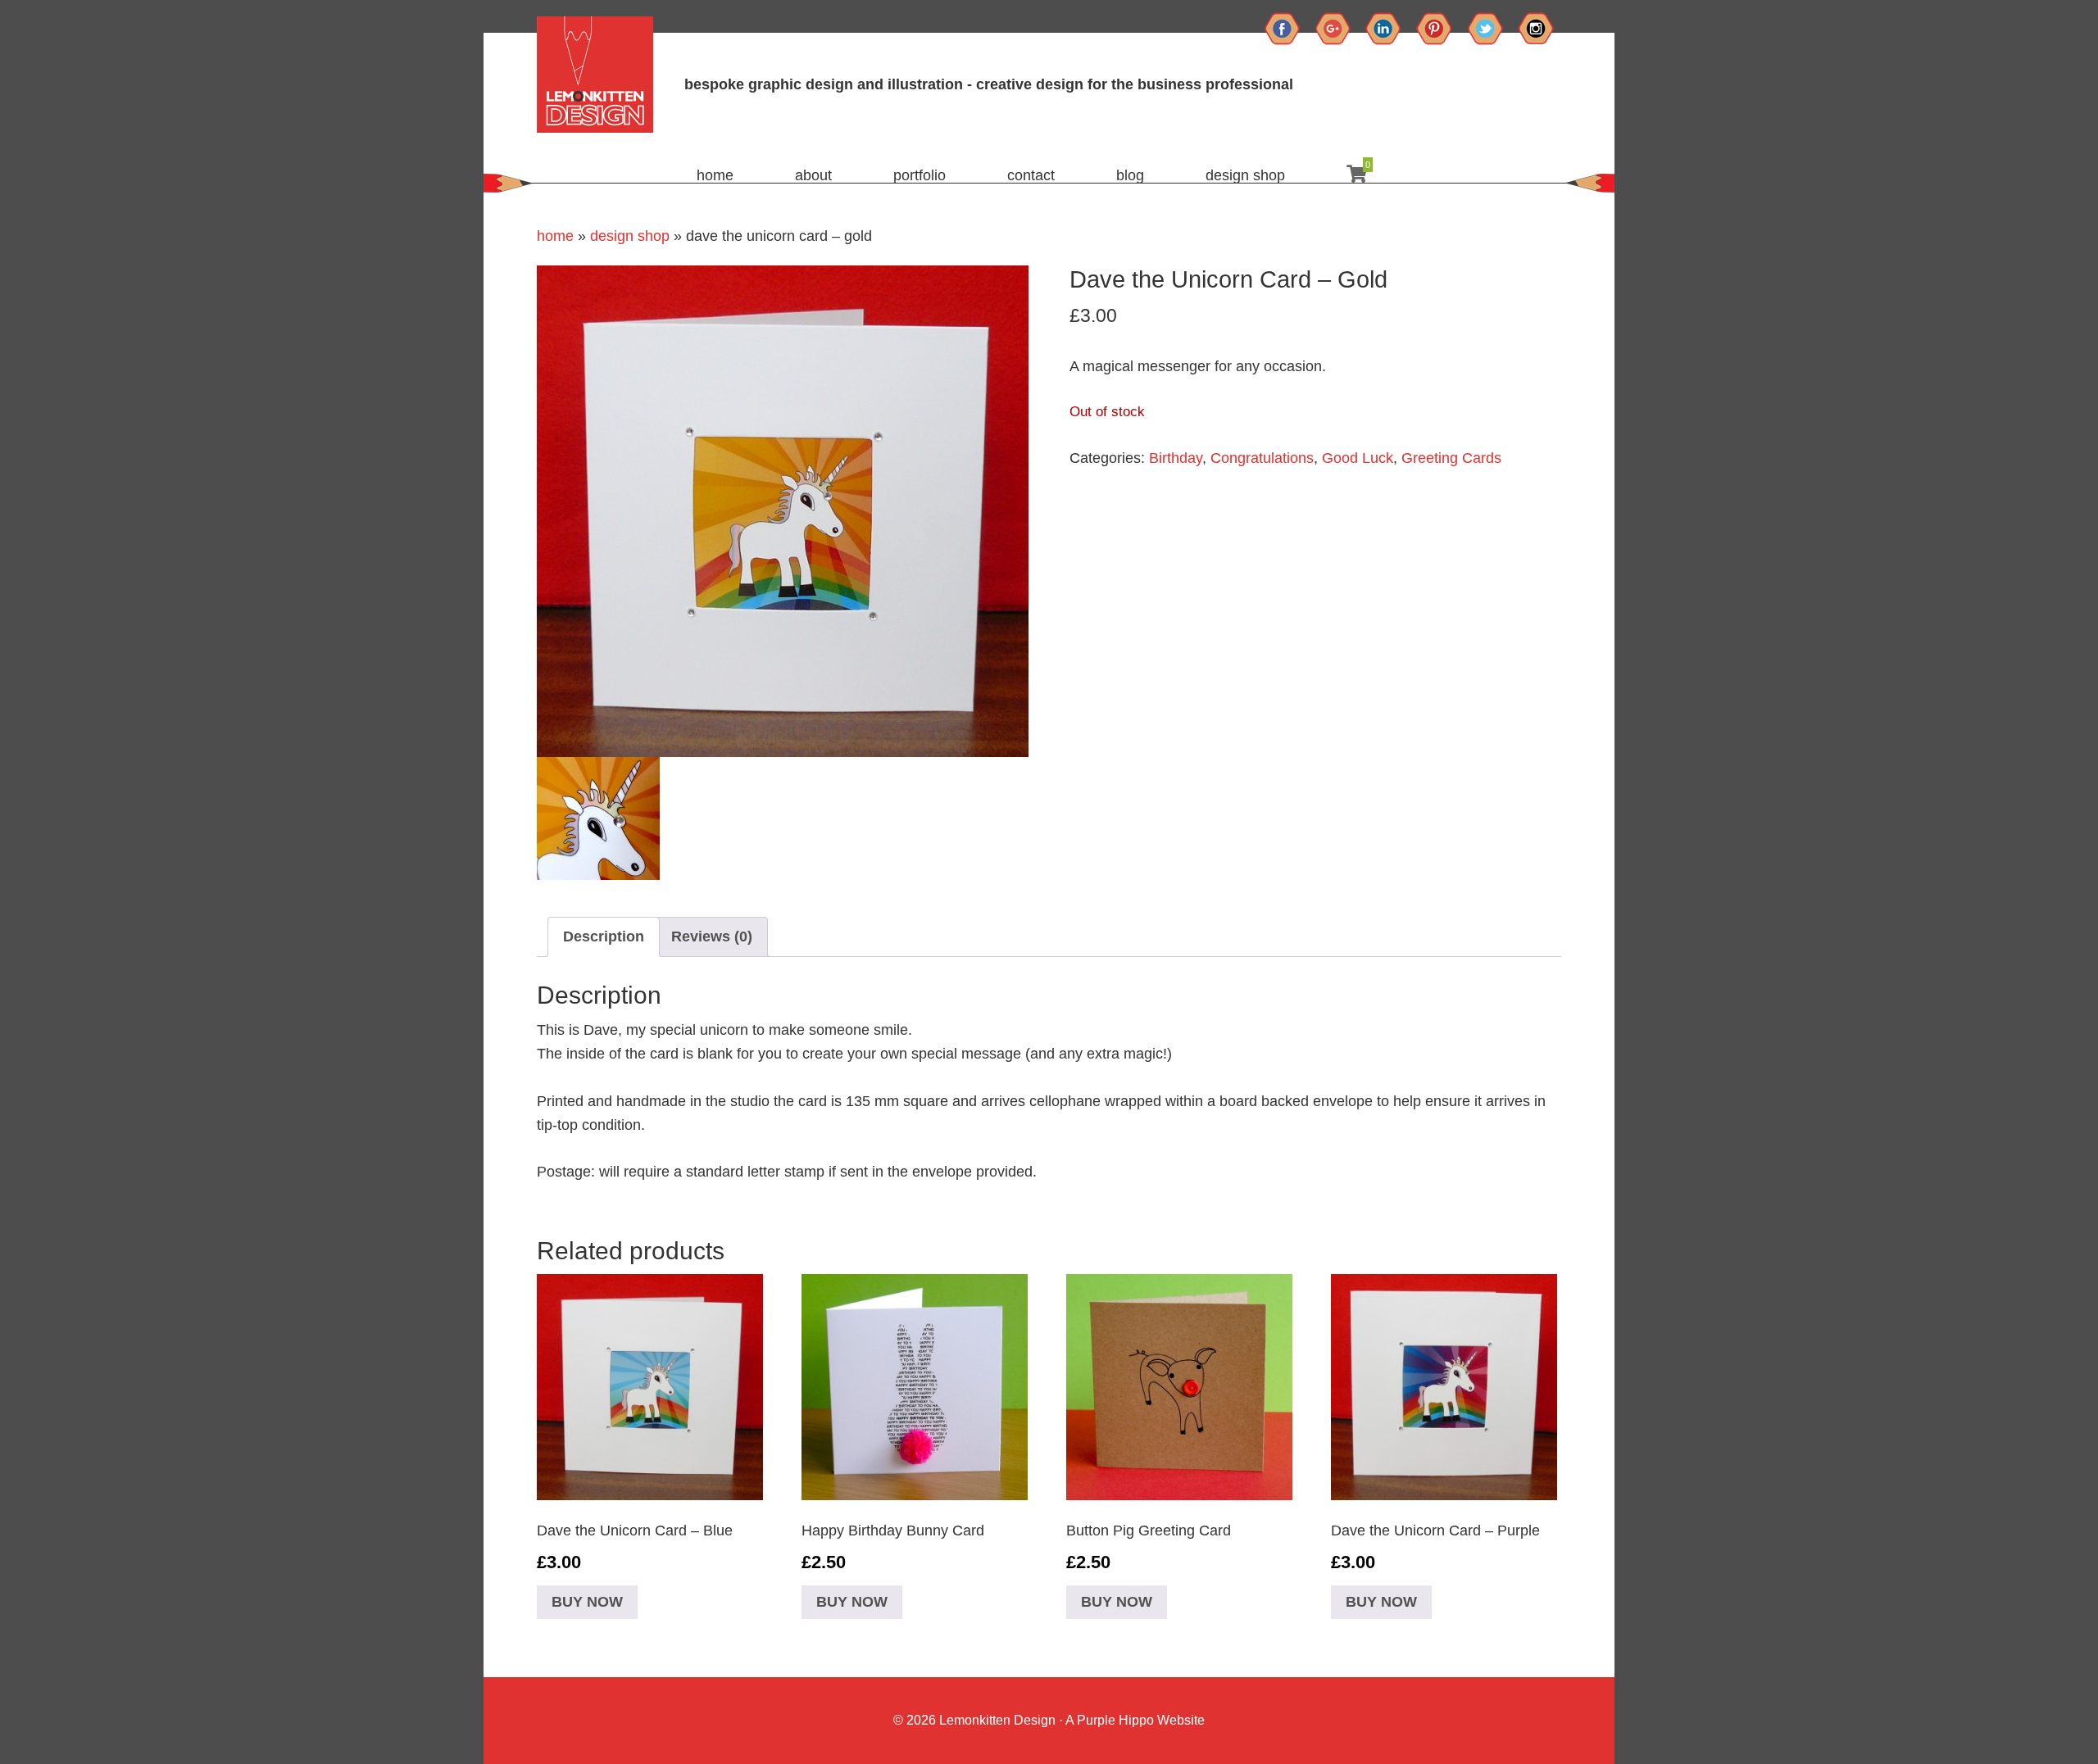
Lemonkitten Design (996, 1720)
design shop (630, 236)
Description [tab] (604, 936)
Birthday (1176, 458)
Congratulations (1262, 458)
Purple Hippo (1115, 1720)
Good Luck (1358, 458)
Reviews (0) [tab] (712, 936)
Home (555, 236)
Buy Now (587, 1602)
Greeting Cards (1451, 458)
